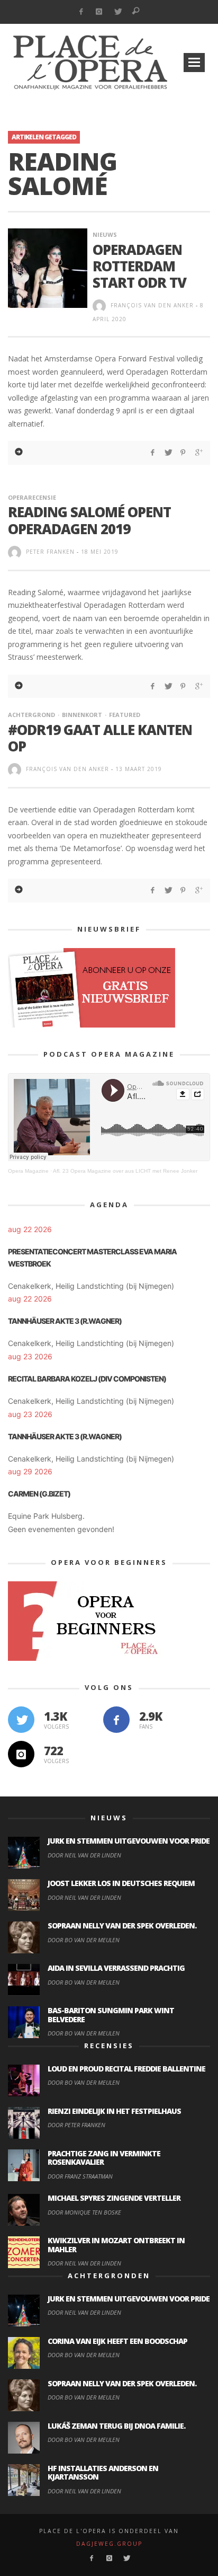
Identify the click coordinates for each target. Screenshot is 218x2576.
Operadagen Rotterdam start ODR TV (139, 266)
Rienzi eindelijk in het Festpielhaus (114, 2111)
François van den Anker (152, 305)
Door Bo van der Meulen (84, 1940)
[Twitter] (118, 12)
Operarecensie (32, 497)
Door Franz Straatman (80, 2176)
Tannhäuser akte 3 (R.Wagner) (65, 1321)
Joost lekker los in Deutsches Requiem (121, 1883)
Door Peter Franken (76, 2125)
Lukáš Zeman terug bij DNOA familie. (116, 2426)
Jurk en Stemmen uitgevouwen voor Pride (129, 1841)
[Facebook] (81, 12)
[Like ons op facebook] (116, 1720)
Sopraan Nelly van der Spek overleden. (122, 1926)
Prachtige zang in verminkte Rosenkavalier (104, 2158)
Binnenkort (82, 715)
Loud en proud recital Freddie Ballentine (126, 2069)
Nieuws (105, 234)
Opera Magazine (28, 1171)
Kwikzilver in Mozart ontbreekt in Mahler (116, 2245)
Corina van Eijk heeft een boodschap (117, 2341)
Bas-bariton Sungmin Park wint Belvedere (111, 2015)
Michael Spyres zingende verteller (114, 2198)
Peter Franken (50, 552)
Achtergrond (31, 715)
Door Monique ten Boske (84, 2212)
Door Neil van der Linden (84, 1855)
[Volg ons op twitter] (21, 1720)
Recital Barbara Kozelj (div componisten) (87, 1379)
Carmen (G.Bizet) (39, 1494)
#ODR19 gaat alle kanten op (100, 738)
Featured (125, 715)
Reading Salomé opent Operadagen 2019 (89, 520)
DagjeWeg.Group (109, 2544)
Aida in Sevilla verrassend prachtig (116, 1968)
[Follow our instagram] (21, 1754)
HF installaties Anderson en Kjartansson (103, 2473)
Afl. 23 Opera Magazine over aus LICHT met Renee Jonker (125, 1171)
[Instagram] (99, 12)
